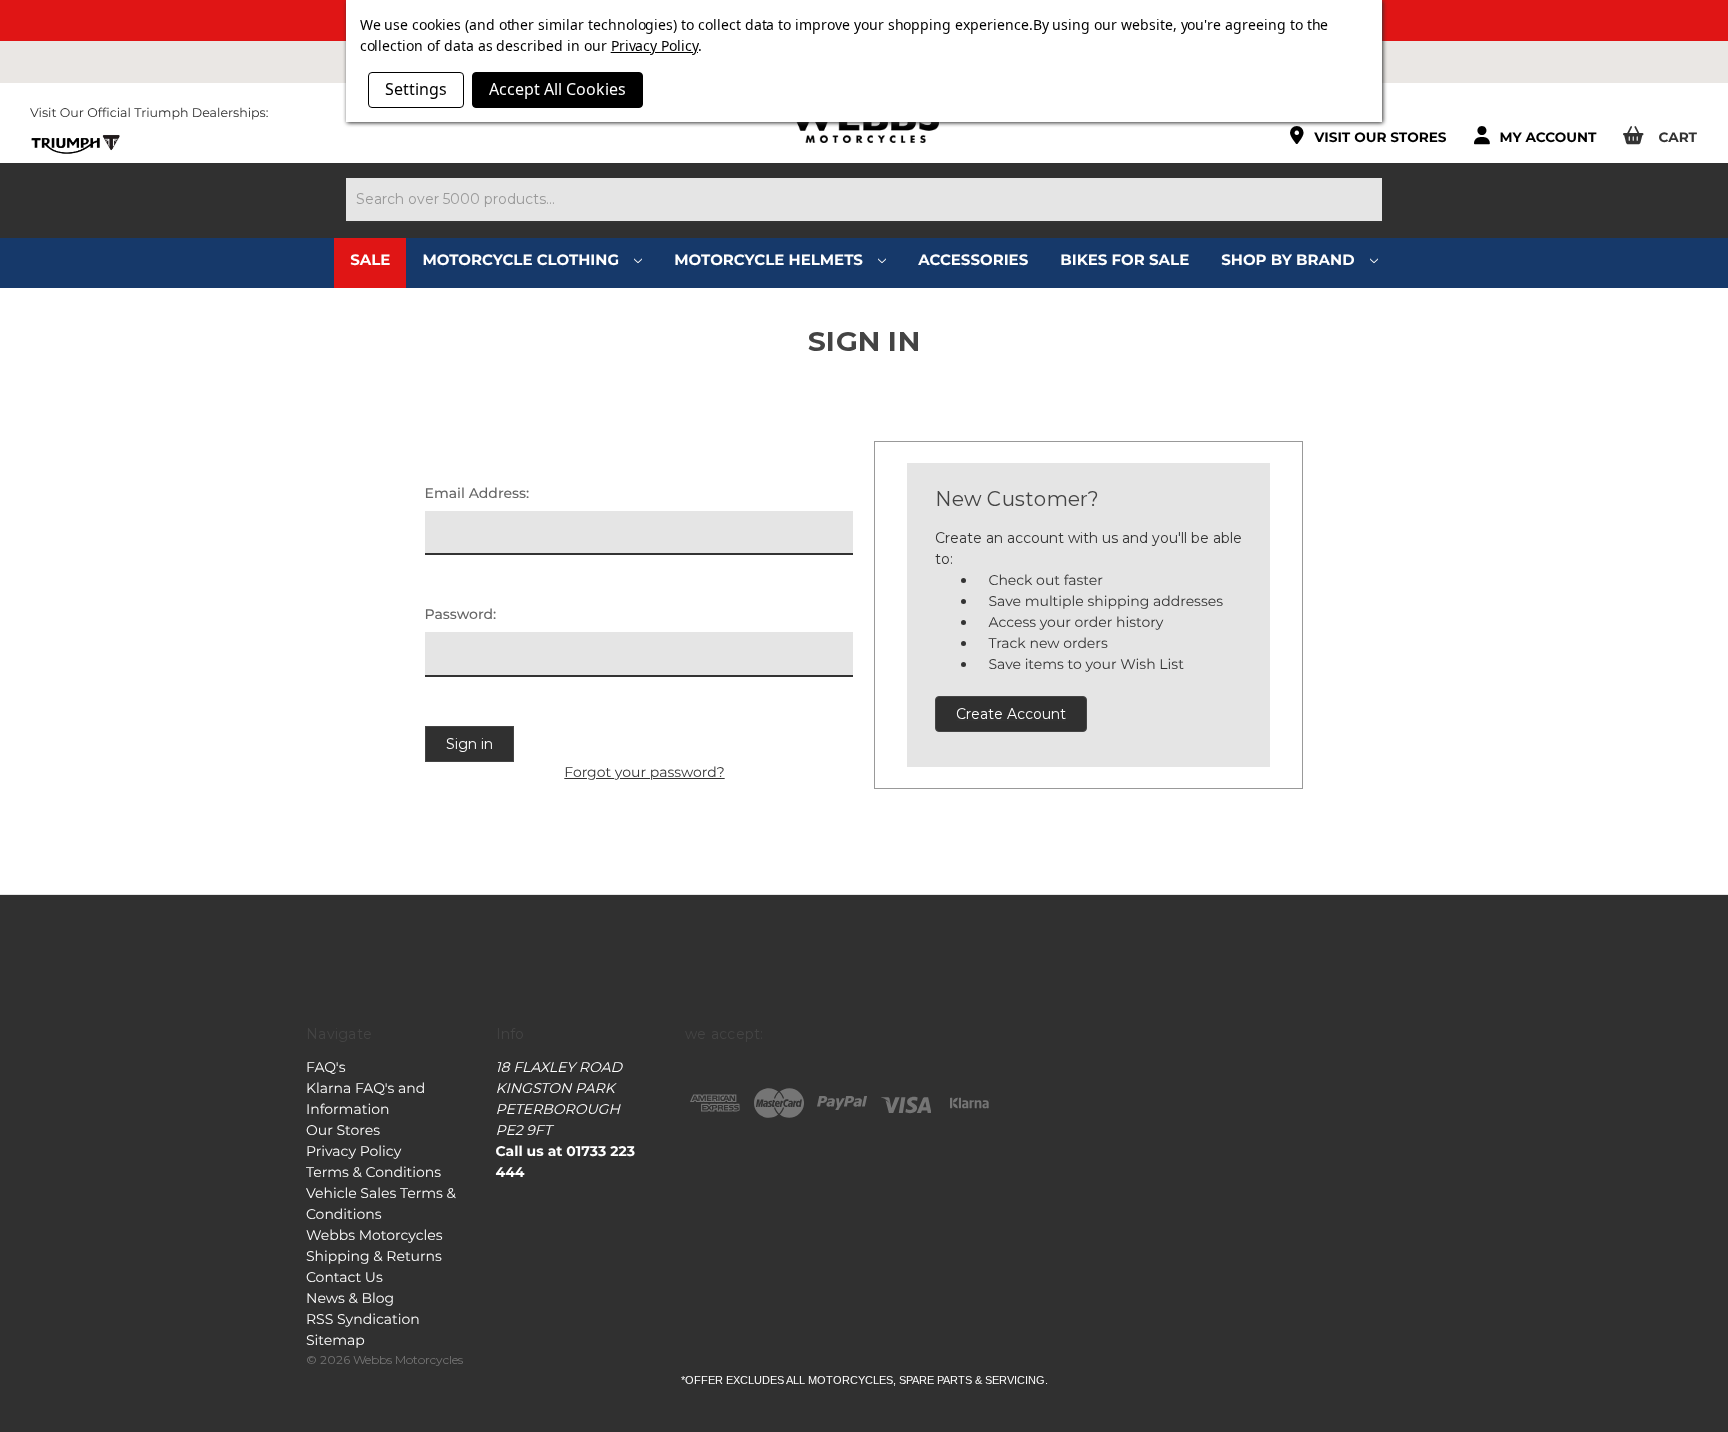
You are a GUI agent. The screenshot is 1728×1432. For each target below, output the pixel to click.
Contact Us (344, 1277)
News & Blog (350, 1298)
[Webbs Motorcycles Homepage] (864, 123)
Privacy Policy (353, 1151)
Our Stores (343, 1130)
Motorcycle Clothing (522, 259)
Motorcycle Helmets (770, 259)
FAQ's (325, 1067)
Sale (370, 259)
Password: (461, 614)
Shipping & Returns (374, 1256)
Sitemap (335, 1340)
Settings (416, 89)
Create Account (1011, 714)
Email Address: (477, 493)
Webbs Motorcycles (374, 1235)
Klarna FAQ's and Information (365, 1098)
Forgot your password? (644, 772)
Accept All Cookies (557, 89)
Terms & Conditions (373, 1172)
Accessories (973, 259)
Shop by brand (1290, 259)
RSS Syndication (363, 1319)
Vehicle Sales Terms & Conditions (381, 1203)
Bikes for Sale (1124, 259)
